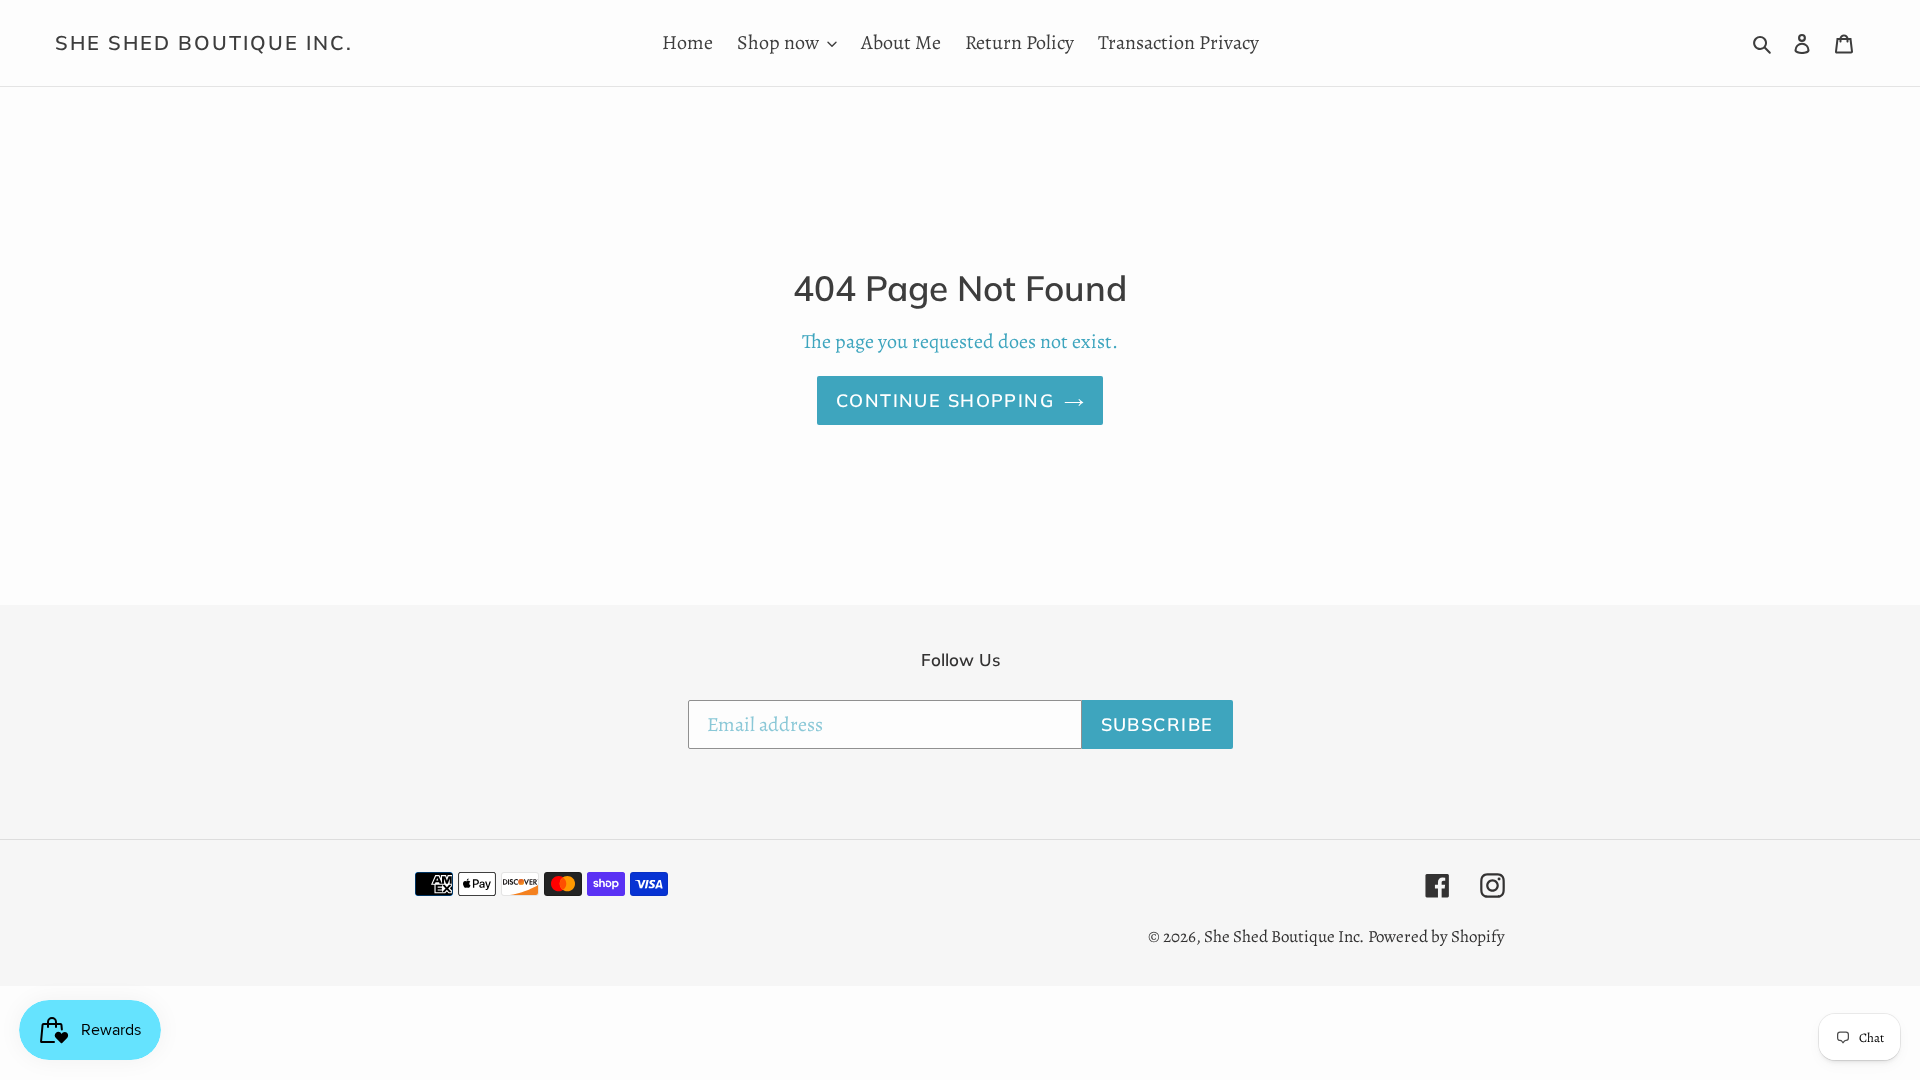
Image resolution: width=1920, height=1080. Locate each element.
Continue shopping (945, 400)
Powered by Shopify (1436, 936)
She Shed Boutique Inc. (204, 43)
